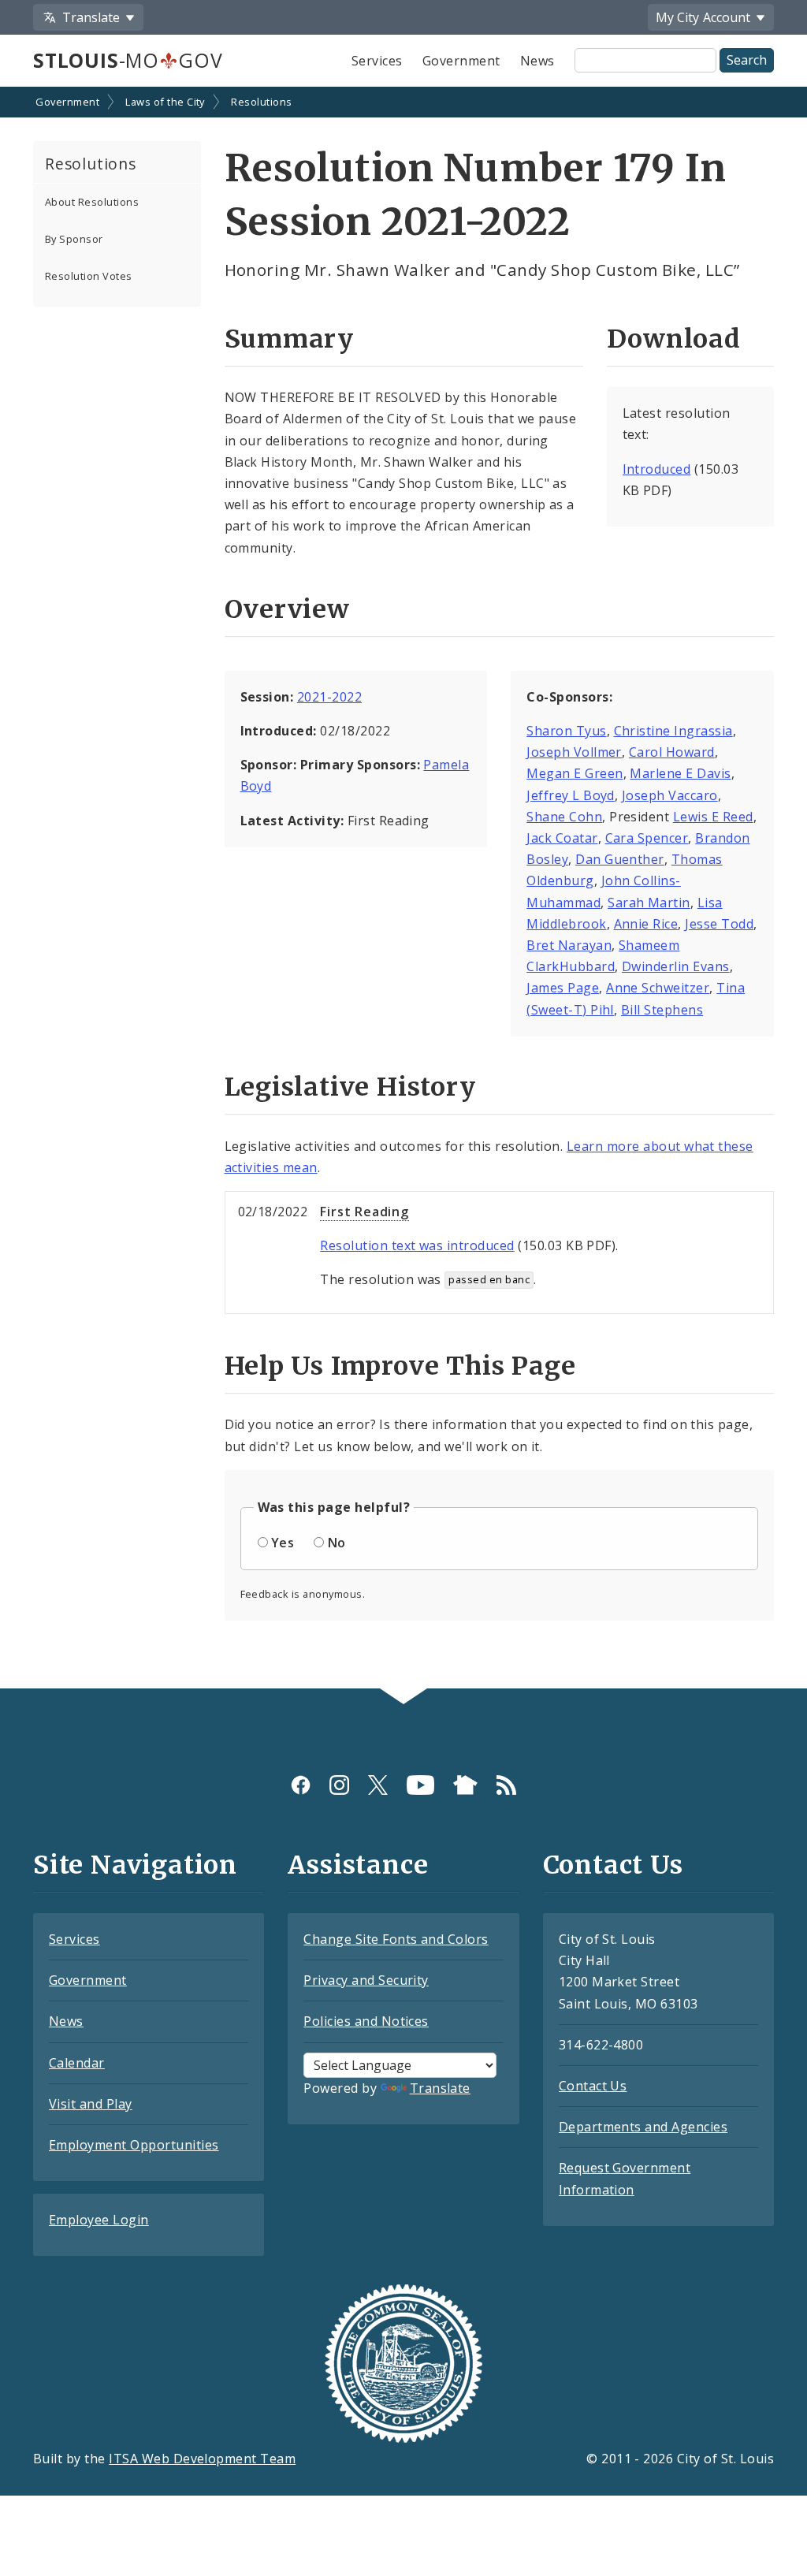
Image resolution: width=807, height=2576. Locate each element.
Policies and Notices (366, 2021)
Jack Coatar (562, 838)
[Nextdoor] (465, 1785)
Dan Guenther (620, 859)
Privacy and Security (366, 1980)
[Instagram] (339, 1785)
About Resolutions (92, 202)
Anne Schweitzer (658, 988)
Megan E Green (575, 773)
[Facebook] (301, 1785)
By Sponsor (74, 239)
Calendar (77, 2063)
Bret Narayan (569, 945)
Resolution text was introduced (417, 1245)
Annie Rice (646, 924)
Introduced (657, 469)
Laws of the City (165, 102)
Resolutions (261, 102)
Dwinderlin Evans (676, 966)
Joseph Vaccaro (670, 795)
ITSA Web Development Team (202, 2459)
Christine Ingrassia (673, 731)
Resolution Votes (89, 276)
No (337, 1543)
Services (377, 61)
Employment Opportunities (134, 2145)
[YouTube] (420, 1785)
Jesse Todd (719, 924)
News (537, 61)
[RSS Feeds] (506, 1785)
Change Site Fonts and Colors (396, 1939)
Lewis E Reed (713, 817)
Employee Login (99, 2220)
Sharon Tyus (566, 731)
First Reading (364, 1212)
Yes (283, 1543)
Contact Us (593, 2086)
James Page (563, 988)
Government (461, 61)
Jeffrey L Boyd (571, 795)
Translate (440, 2088)
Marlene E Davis (680, 773)
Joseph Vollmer (574, 752)
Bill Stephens (662, 1010)
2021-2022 (329, 697)
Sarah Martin (649, 903)
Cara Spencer (647, 838)
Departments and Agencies (643, 2127)
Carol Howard (672, 752)
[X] (378, 1785)
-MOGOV (128, 60)
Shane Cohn (564, 817)
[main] (403, 889)
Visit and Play (91, 2104)
